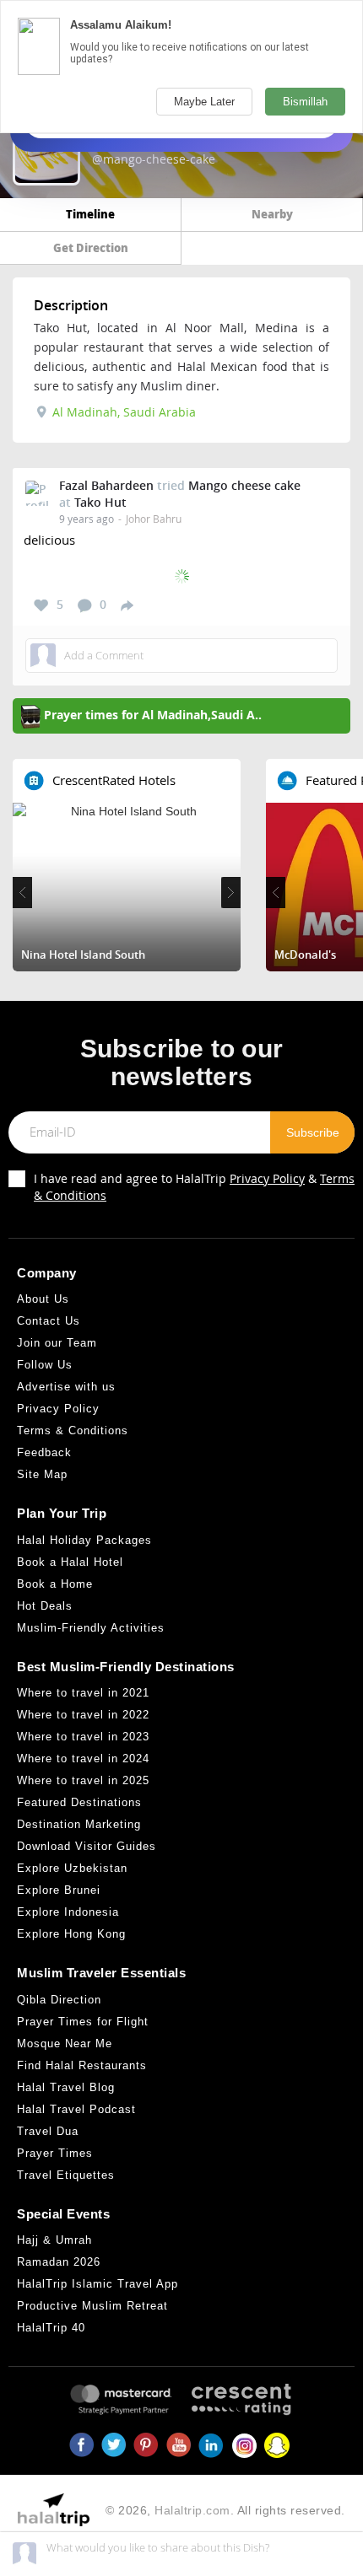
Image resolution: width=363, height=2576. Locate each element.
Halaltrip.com (192, 2510)
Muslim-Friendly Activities (91, 1628)
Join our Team (57, 1343)
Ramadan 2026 (59, 2262)
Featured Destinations (79, 1802)
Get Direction (91, 247)
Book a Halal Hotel (70, 1562)
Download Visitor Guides (87, 1846)
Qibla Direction (59, 2000)
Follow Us (45, 1365)
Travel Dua (48, 2131)
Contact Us (49, 1321)
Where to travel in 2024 (83, 1759)
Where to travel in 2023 (83, 1737)
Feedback (44, 1452)
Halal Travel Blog (66, 2087)
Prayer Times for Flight (83, 2022)
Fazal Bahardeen (106, 485)
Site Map (42, 1474)
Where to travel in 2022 (83, 1715)
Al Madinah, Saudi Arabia (122, 412)
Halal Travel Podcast (76, 2109)
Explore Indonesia (68, 1912)
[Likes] (41, 605)
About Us (43, 1299)
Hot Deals (45, 1606)
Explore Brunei (59, 1890)
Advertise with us (66, 1387)
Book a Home (55, 1584)
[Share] (127, 605)
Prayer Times (55, 2153)
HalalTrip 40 (51, 2328)
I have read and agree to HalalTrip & (194, 1187)
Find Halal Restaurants (82, 2065)
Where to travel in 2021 (83, 1693)
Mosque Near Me (65, 2044)
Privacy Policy (267, 1178)
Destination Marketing (79, 1824)
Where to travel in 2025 (83, 1780)
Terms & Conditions (73, 1431)
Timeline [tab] (90, 214)
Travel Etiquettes (66, 2175)
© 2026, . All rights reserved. (225, 2510)
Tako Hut (100, 502)
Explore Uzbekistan (72, 1868)
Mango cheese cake (244, 485)
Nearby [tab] (272, 214)
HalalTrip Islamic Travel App (98, 2284)
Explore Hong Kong (71, 1934)
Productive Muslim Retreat (92, 2306)
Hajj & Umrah (54, 2240)
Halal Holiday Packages (84, 1540)
